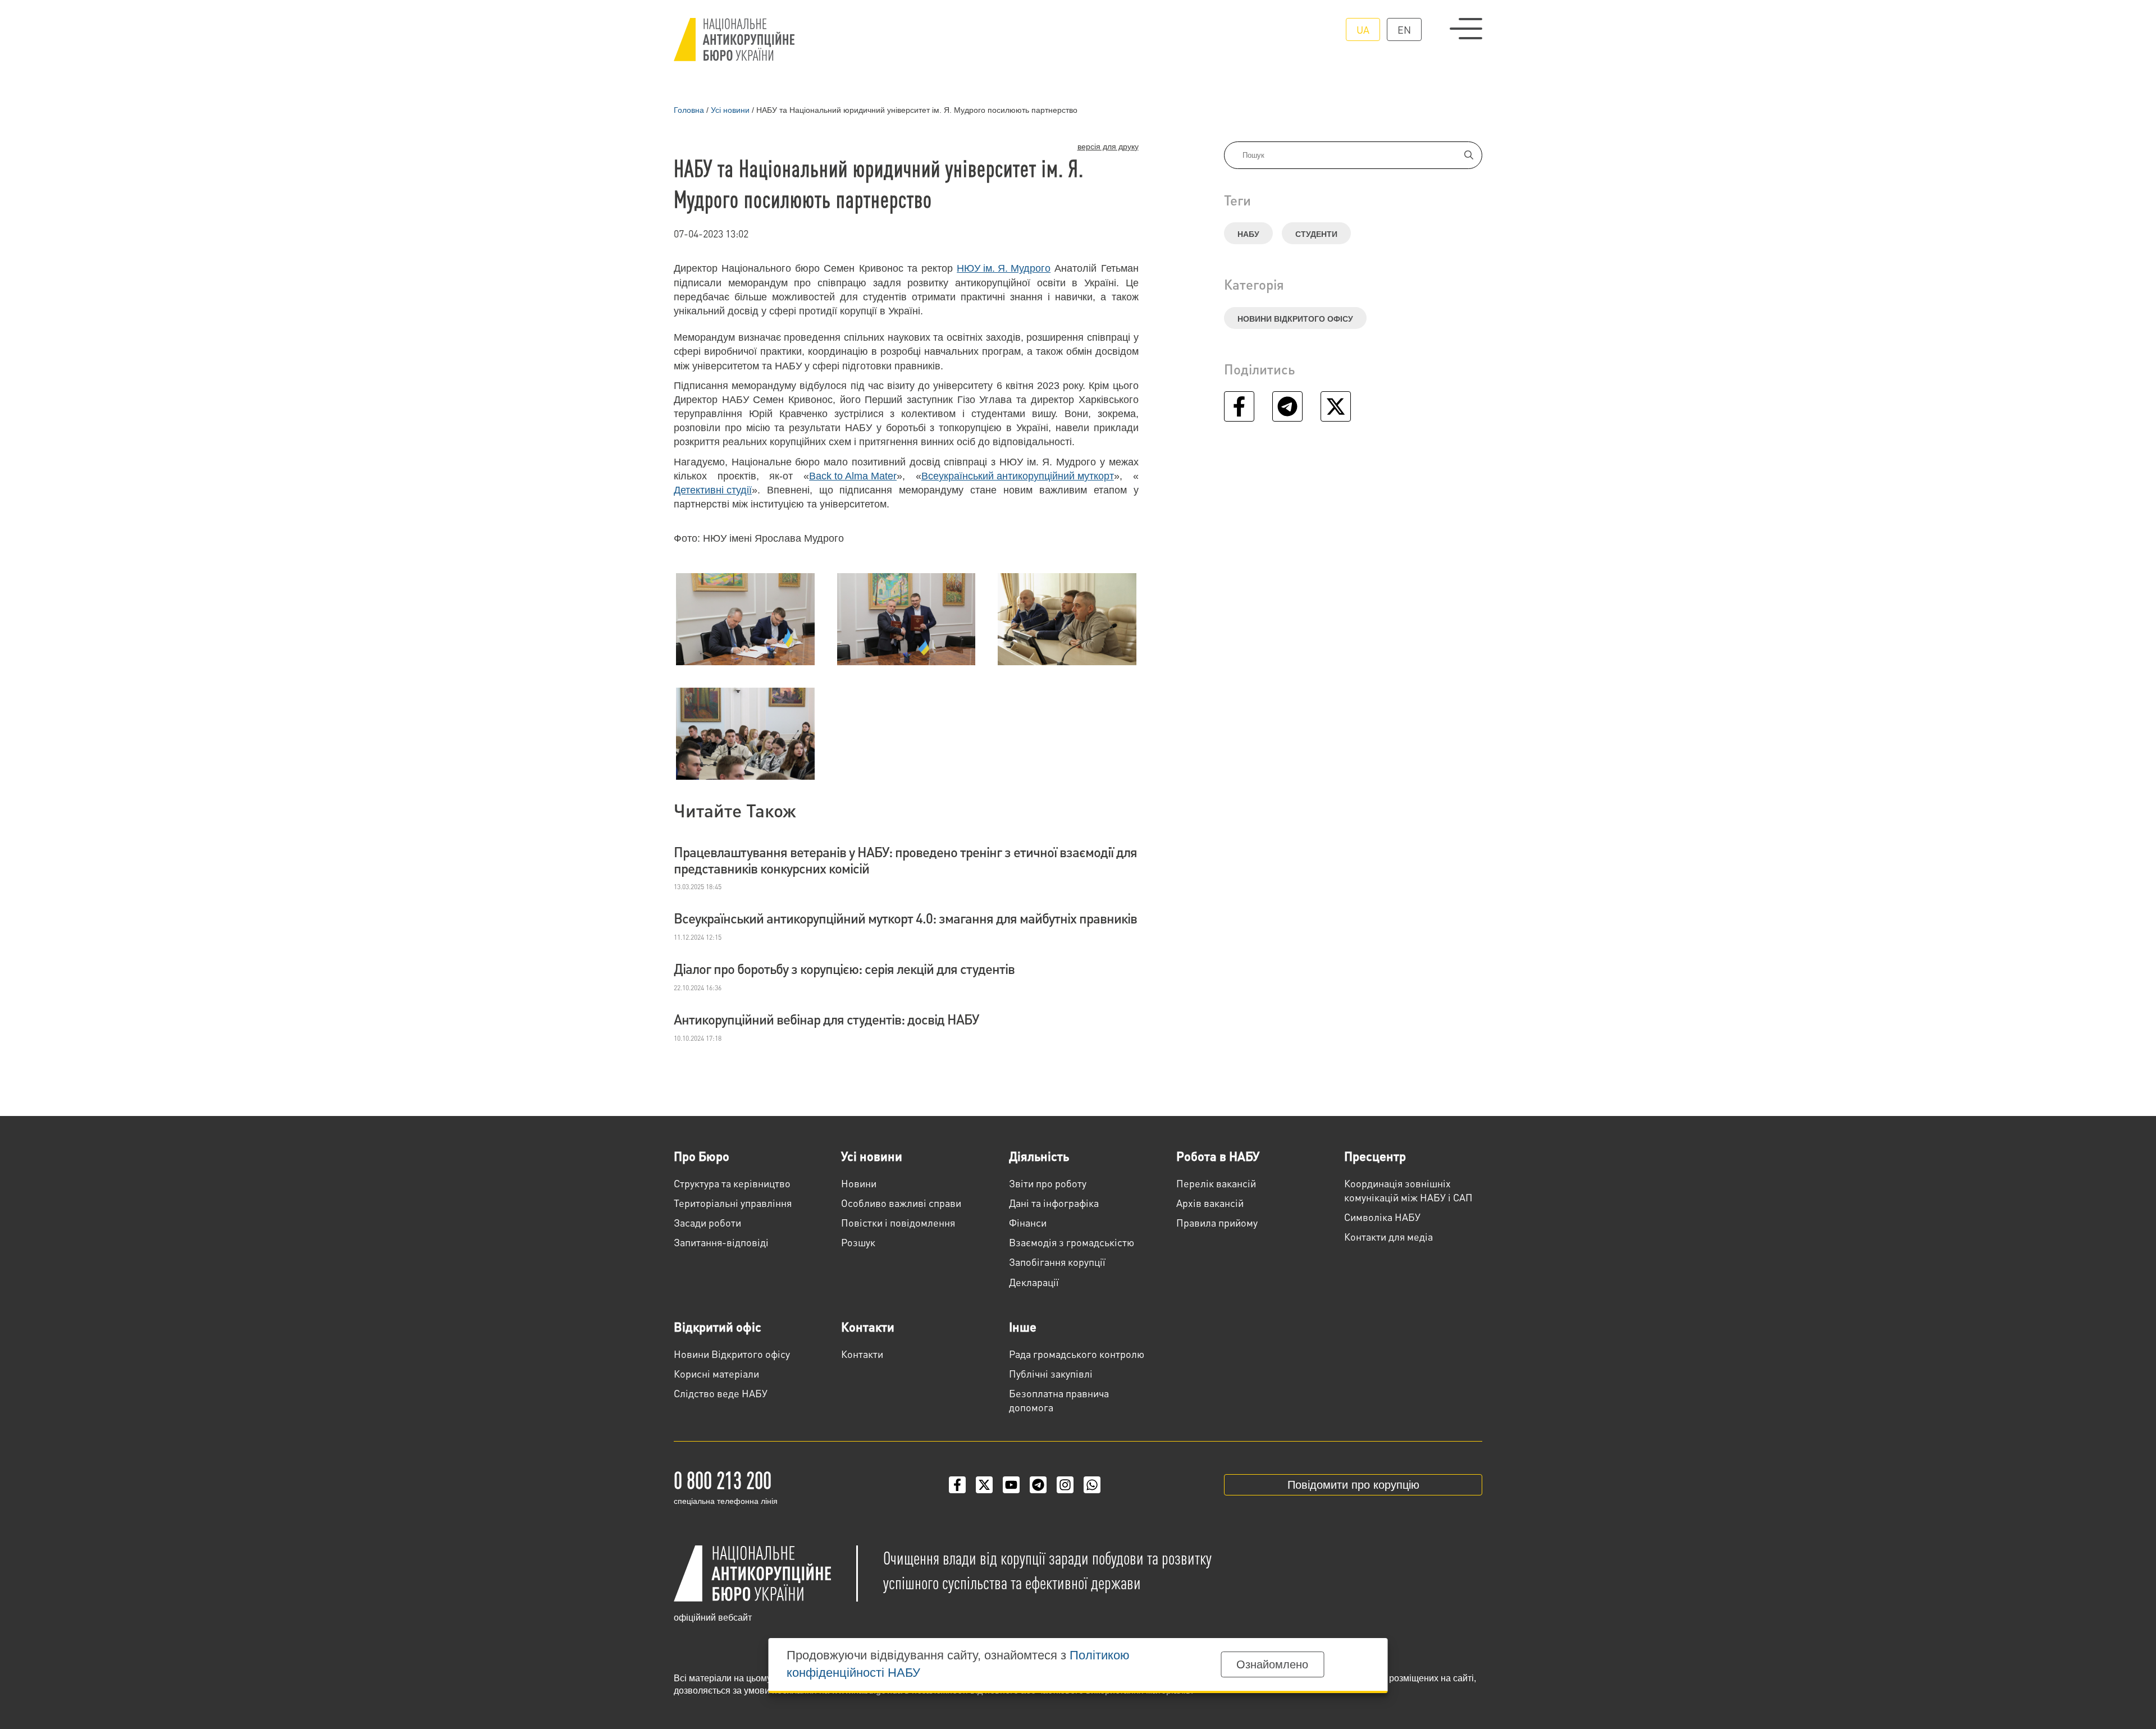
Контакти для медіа (1388, 1236)
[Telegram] (1038, 1485)
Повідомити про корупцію (1353, 1485)
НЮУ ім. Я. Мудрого (1004, 268)
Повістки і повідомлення (898, 1222)
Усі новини (872, 1156)
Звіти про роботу (1048, 1183)
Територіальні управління (733, 1203)
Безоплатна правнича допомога (1059, 1400)
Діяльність (1039, 1156)
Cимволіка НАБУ (1382, 1217)
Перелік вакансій (1216, 1183)
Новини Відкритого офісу (1295, 319)
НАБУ (1248, 234)
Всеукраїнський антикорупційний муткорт (1018, 476)
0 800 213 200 (723, 1479)
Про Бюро (702, 1156)
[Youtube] (1011, 1485)
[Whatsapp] (1092, 1485)
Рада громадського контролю (1077, 1354)
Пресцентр (1375, 1156)
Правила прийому (1217, 1222)
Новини (859, 1183)
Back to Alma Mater (853, 476)
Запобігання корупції (1057, 1262)
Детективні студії (713, 490)
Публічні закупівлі (1051, 1373)
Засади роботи (707, 1222)
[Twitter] (984, 1485)
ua (1363, 29)
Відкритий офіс (718, 1327)
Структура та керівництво (732, 1183)
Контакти (868, 1327)
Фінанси (1028, 1222)
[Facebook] (957, 1485)
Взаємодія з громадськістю (1072, 1242)
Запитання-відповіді (721, 1242)
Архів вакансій (1210, 1203)
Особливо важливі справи (901, 1203)
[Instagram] (1065, 1485)
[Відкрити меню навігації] (1466, 29)
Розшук (858, 1242)
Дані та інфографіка (1054, 1203)
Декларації (1034, 1282)
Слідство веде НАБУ (721, 1393)
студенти (1316, 234)
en (1404, 29)
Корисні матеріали (716, 1373)
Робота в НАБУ (1218, 1156)
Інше (1023, 1327)
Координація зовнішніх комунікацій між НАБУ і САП (1408, 1190)
